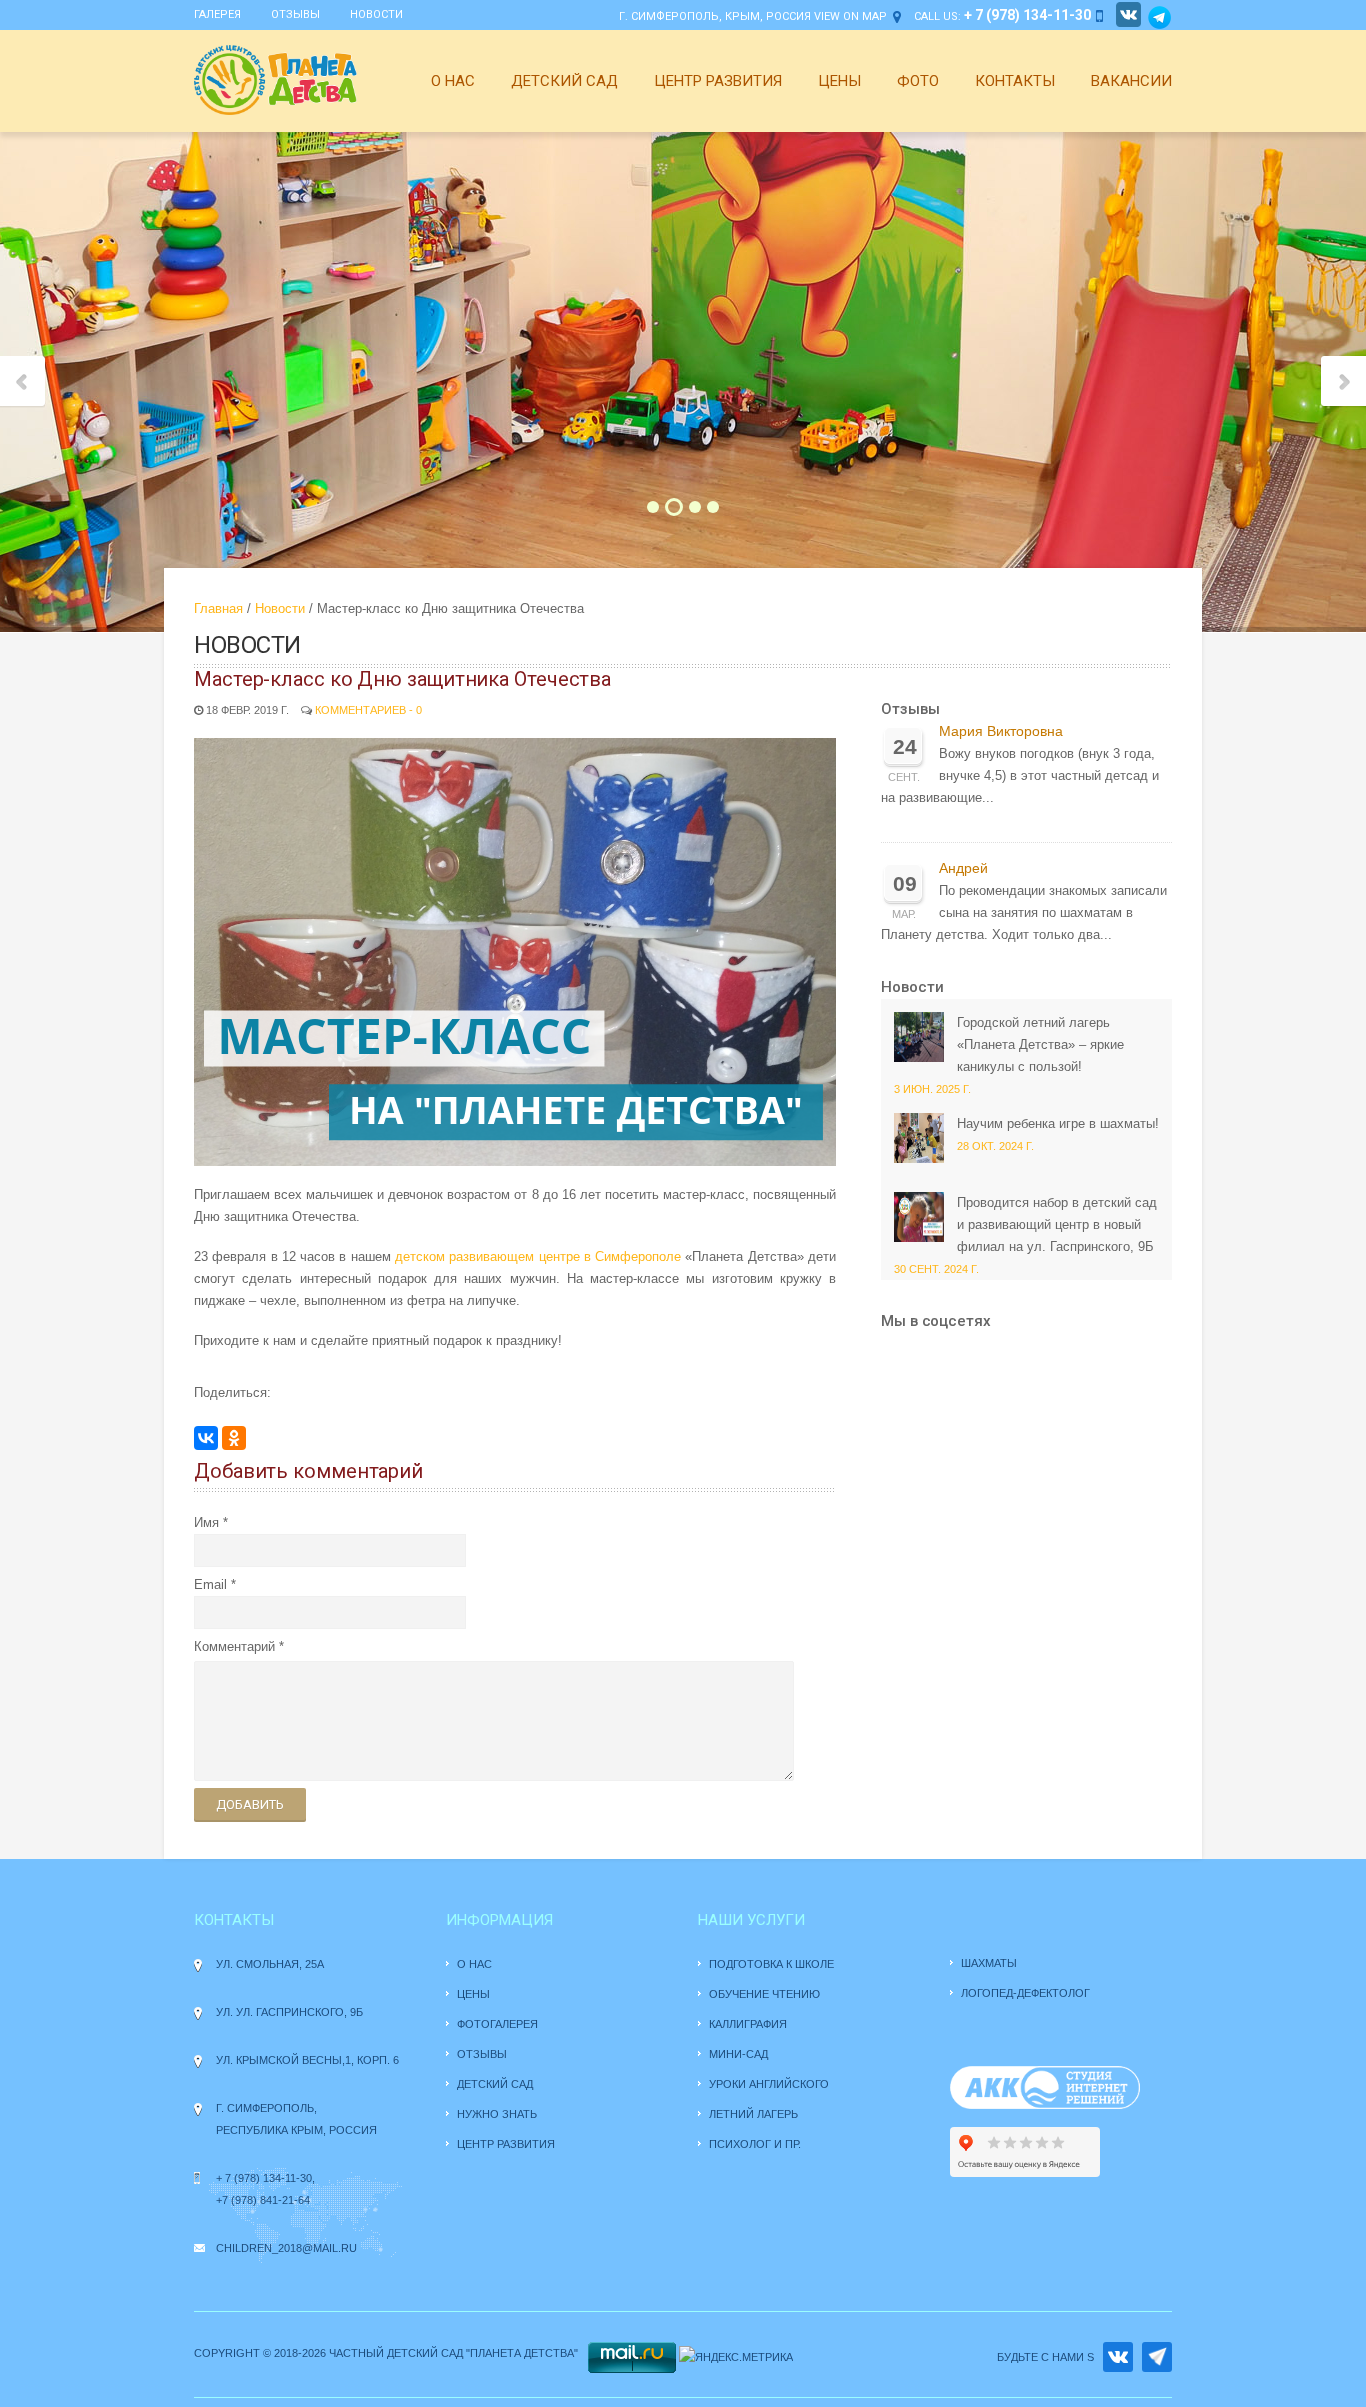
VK (1118, 2357)
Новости (376, 14)
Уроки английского (769, 2084)
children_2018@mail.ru (286, 2248)
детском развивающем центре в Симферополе (538, 1256)
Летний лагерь (753, 2114)
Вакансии (1131, 81)
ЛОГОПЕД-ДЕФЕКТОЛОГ (1025, 1993)
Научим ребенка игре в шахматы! (1058, 1123)
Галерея (217, 14)
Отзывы (295, 14)
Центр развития (718, 81)
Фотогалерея (497, 2024)
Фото (918, 81)
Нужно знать (498, 2114)
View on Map (850, 16)
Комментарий (234, 1646)
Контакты (1015, 81)
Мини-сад (738, 2054)
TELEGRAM (1157, 2357)
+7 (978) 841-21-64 (263, 2200)
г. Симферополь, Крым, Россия (715, 16)
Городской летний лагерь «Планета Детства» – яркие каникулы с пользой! (1040, 1044)
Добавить (250, 1804)
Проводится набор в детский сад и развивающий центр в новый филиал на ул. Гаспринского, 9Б (1057, 1224)
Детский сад (564, 81)
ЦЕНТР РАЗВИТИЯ (506, 2144)
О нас (453, 81)
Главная (218, 608)
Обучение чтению (764, 1994)
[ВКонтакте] (206, 1438)
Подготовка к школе (771, 1964)
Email (210, 1584)
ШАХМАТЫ (989, 1963)
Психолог (740, 2144)
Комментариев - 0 (368, 710)
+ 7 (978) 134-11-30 (264, 2178)
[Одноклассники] (234, 1438)
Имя (206, 1522)
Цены (839, 81)
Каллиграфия (748, 2024)
